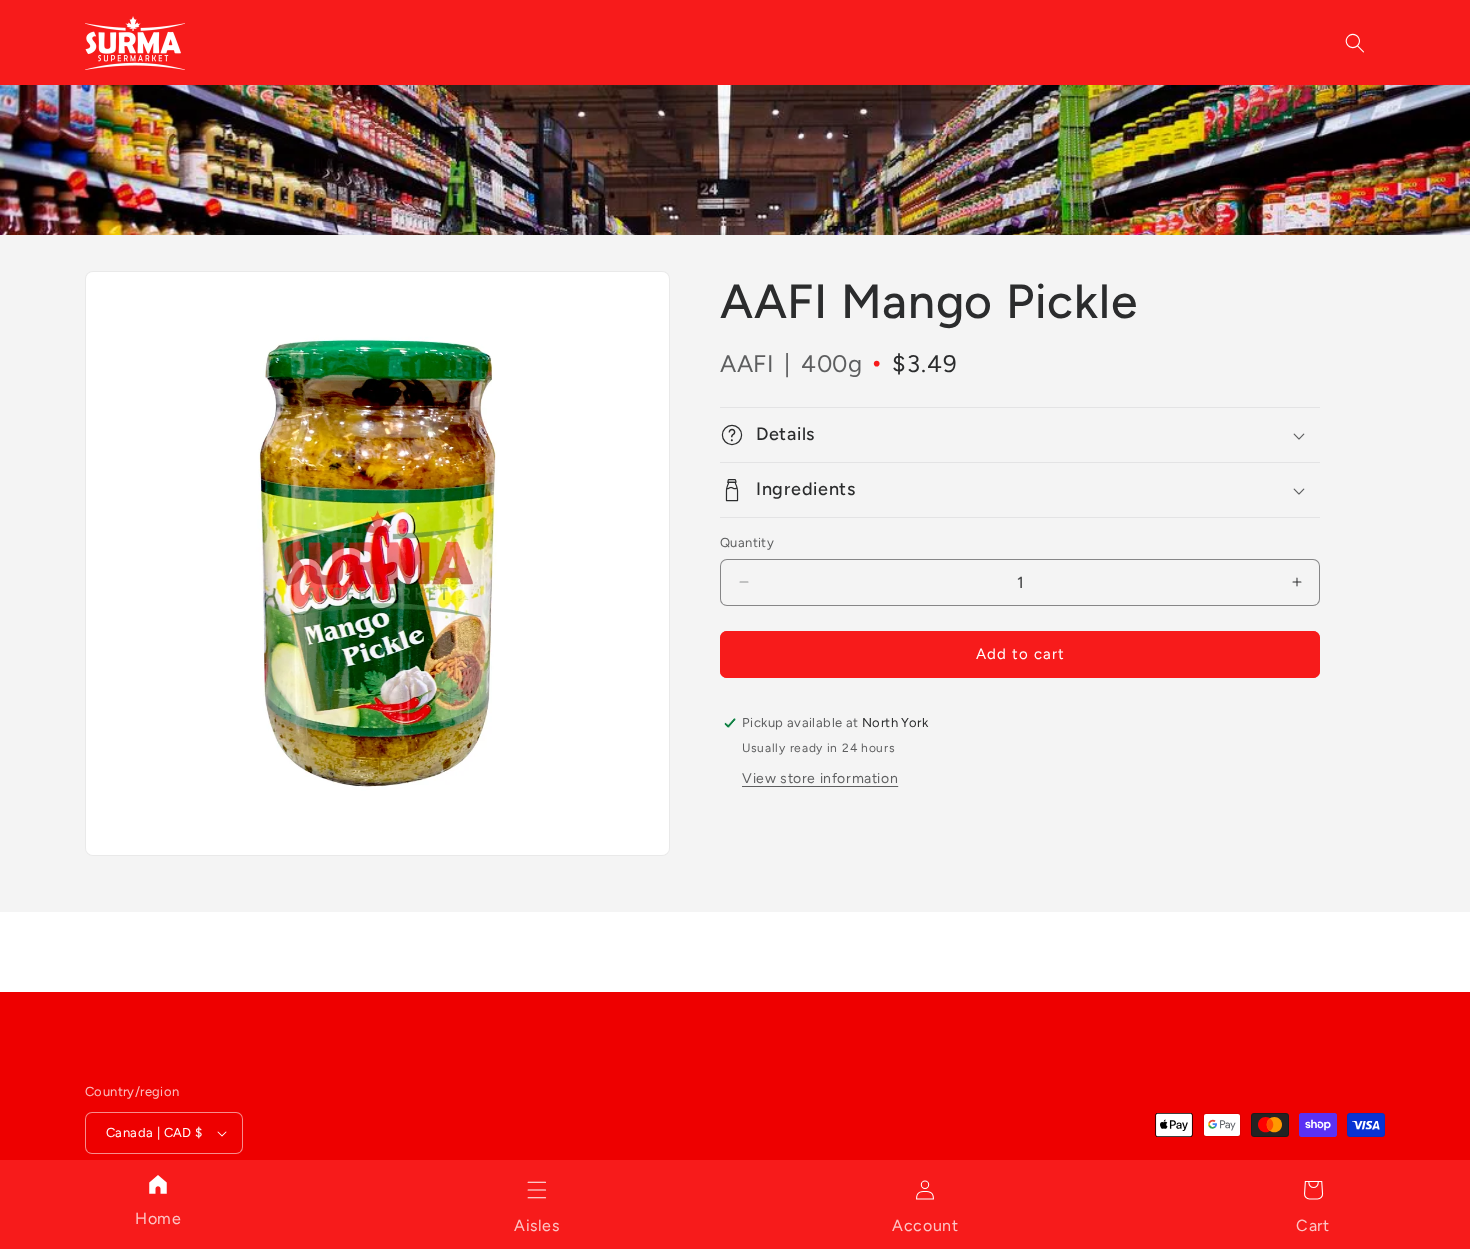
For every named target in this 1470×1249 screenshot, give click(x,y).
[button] (537, 1190)
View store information (820, 778)
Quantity (747, 542)
